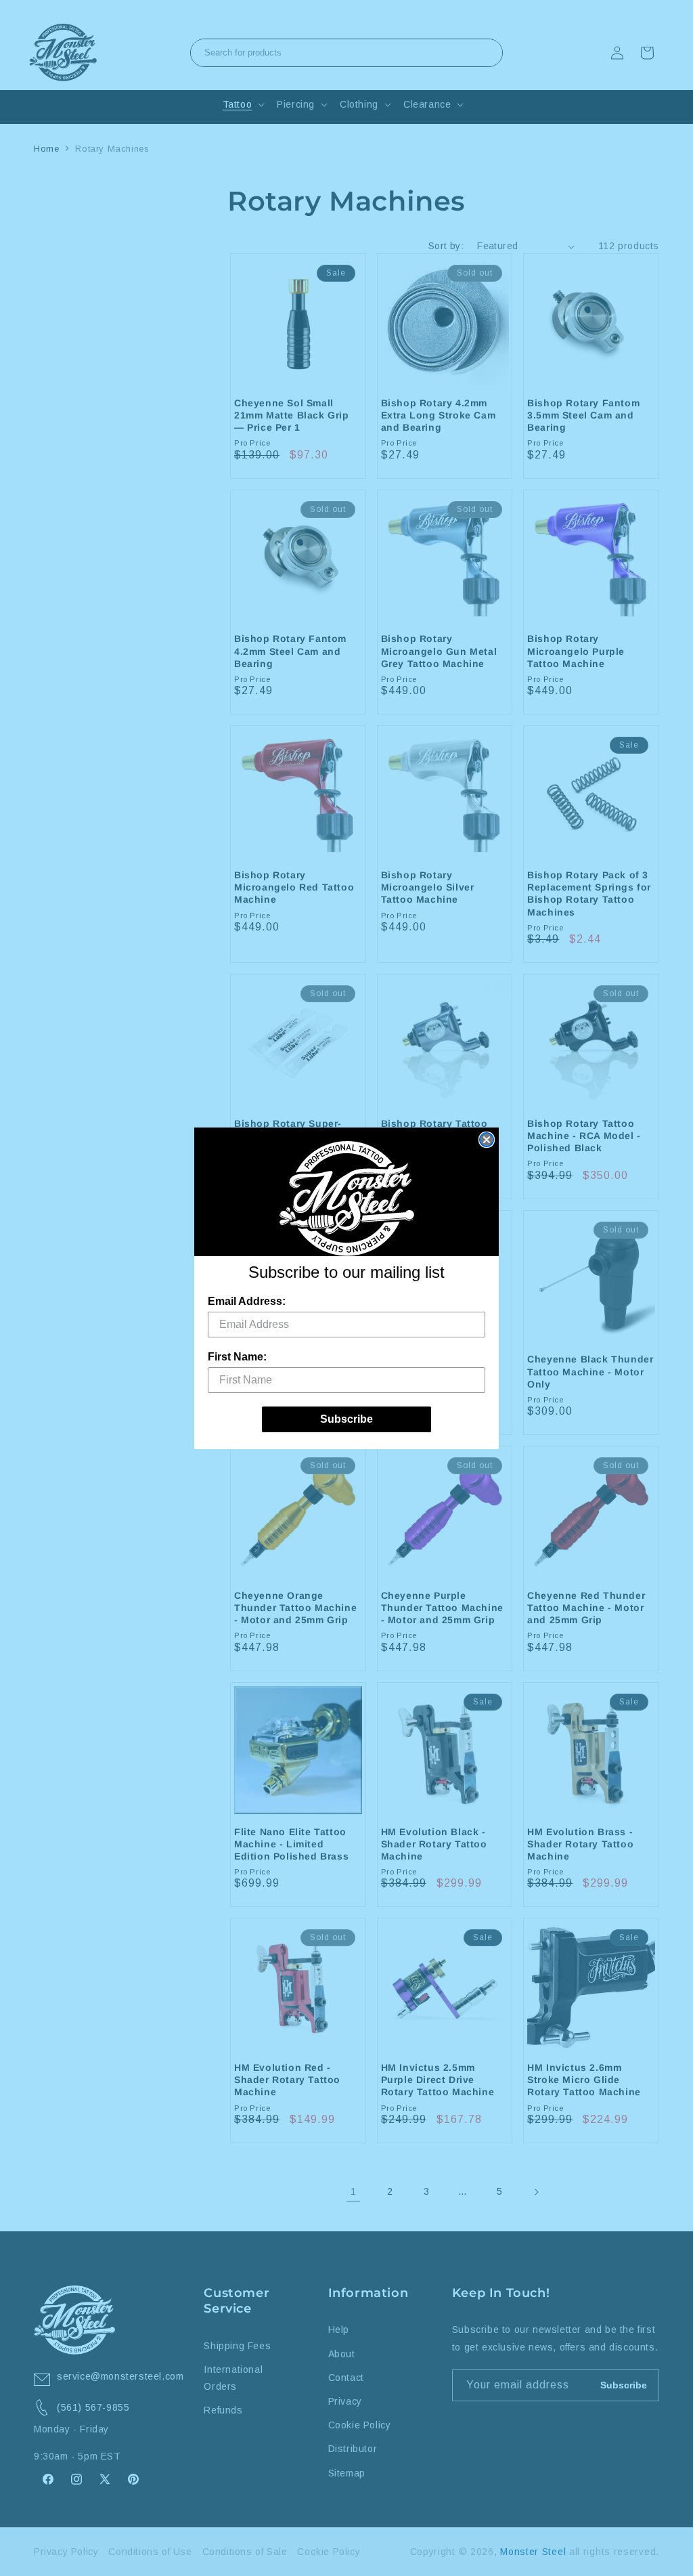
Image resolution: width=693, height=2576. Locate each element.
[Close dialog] (487, 1140)
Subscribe (346, 1419)
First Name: (237, 1357)
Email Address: (247, 1301)
